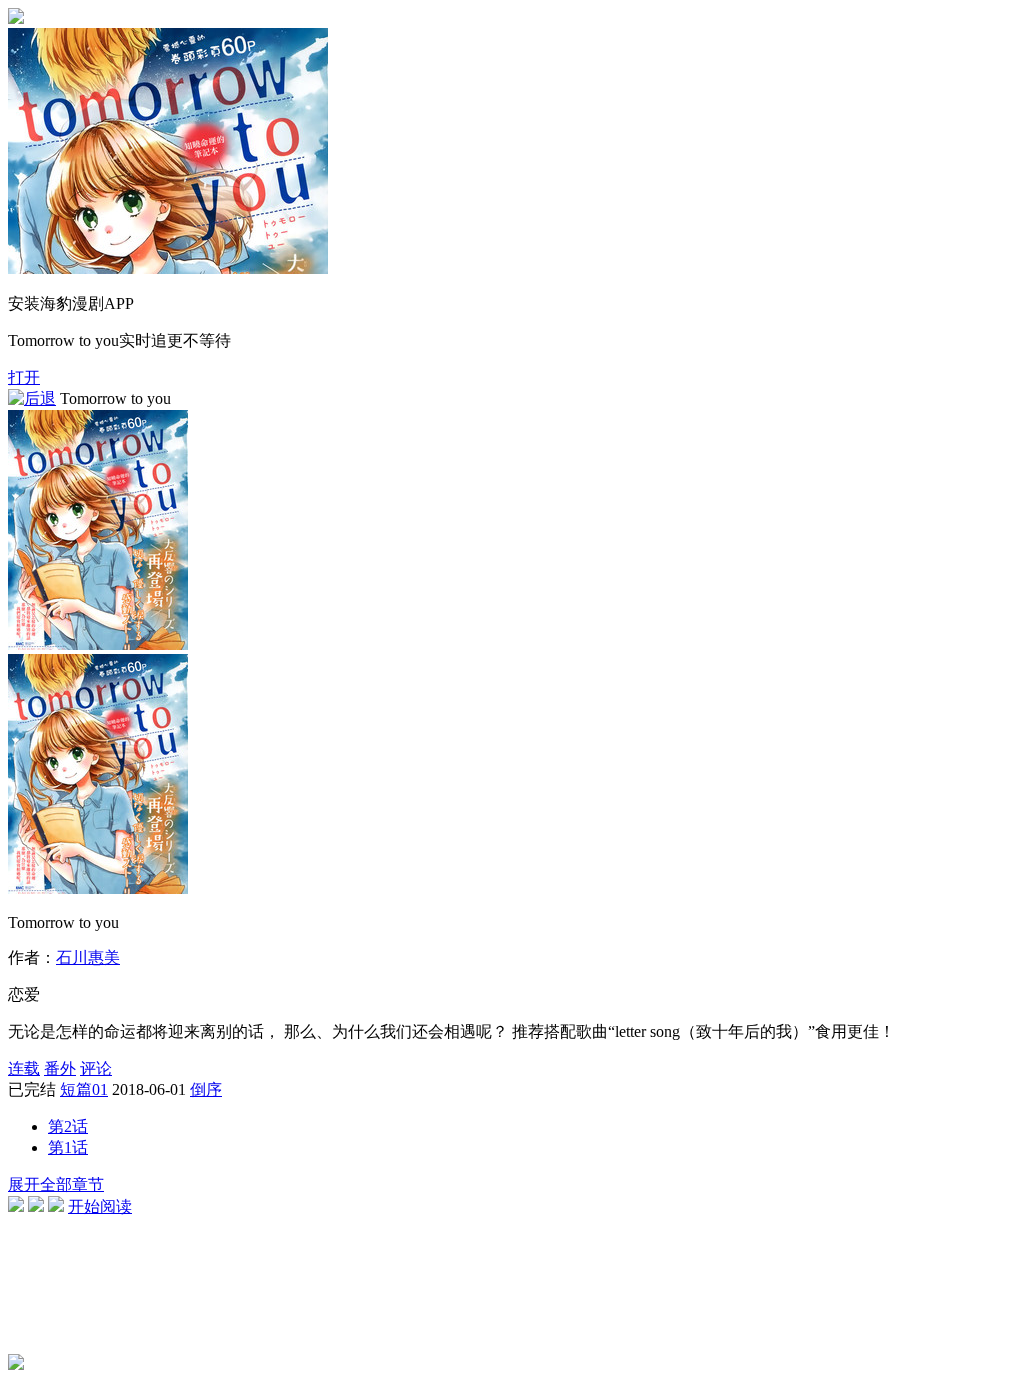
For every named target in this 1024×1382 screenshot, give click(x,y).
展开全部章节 (56, 1184)
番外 (60, 1068)
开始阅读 (100, 1206)
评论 (96, 1068)
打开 (24, 377)
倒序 (206, 1089)
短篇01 (84, 1089)
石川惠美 (88, 957)
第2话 (68, 1126)
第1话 (68, 1147)
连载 (24, 1068)
